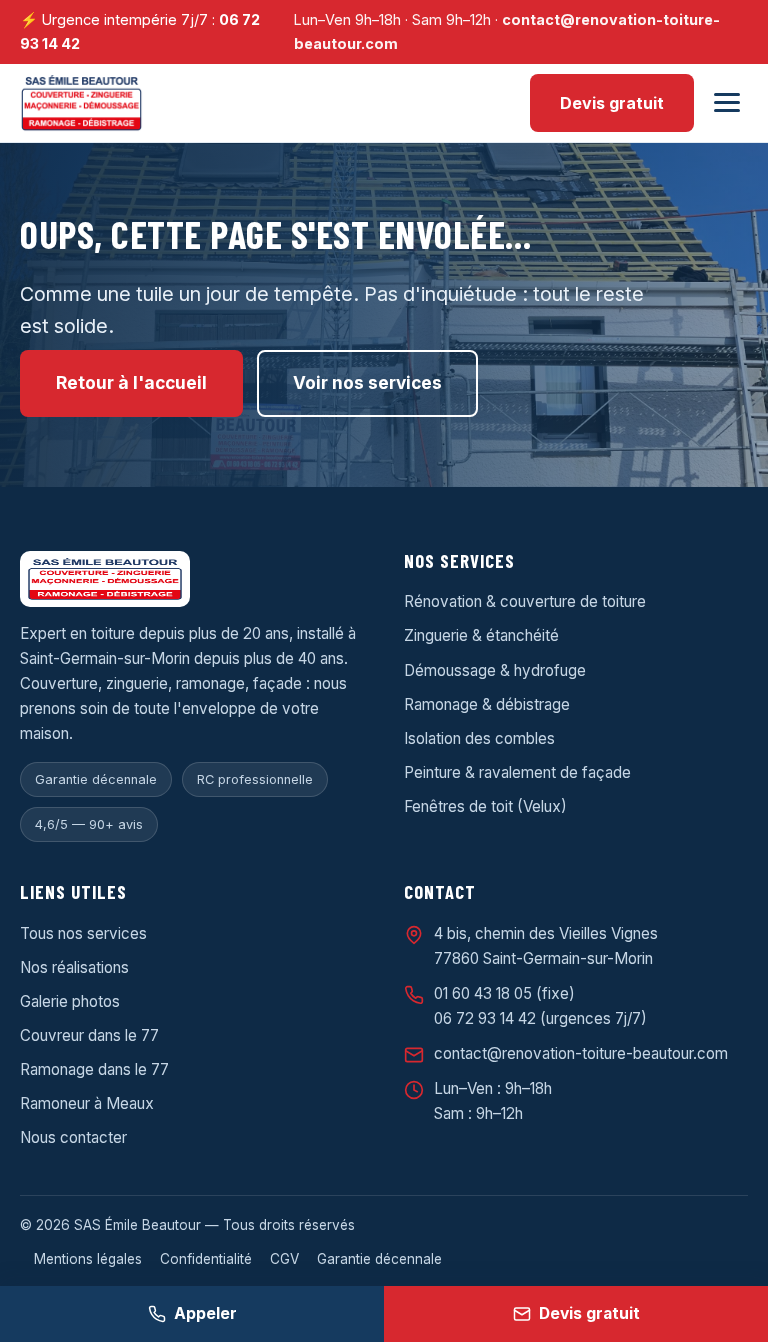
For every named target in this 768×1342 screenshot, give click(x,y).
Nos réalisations (74, 967)
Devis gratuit (612, 103)
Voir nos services (367, 382)
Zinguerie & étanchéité (481, 635)
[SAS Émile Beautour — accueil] (81, 103)
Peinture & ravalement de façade (517, 772)
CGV (284, 1259)
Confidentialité (206, 1259)
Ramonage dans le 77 (94, 1069)
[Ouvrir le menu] (727, 102)
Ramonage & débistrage (487, 704)
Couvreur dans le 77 (89, 1035)
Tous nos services (83, 933)
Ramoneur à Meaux (87, 1103)
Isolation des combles (479, 738)
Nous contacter (73, 1137)
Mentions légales (88, 1259)
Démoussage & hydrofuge (495, 670)
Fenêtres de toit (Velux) (485, 806)
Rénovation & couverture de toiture (525, 601)
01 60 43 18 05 (483, 993)
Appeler (205, 1313)
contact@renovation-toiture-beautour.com (581, 1053)
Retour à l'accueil (131, 382)
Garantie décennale (379, 1259)
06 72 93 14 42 (485, 1018)
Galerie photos (70, 1001)
